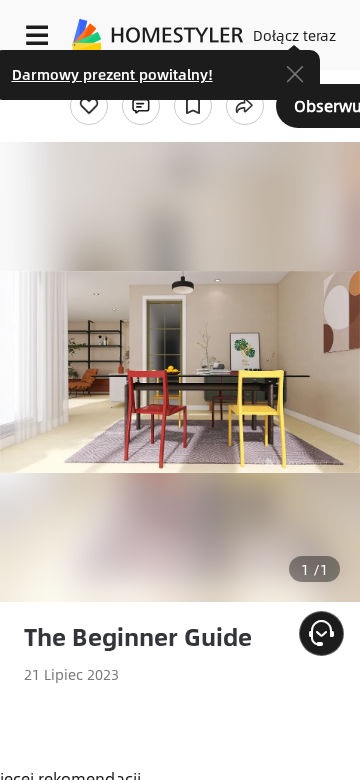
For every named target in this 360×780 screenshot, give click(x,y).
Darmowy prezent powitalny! (112, 74)
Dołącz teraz (294, 35)
